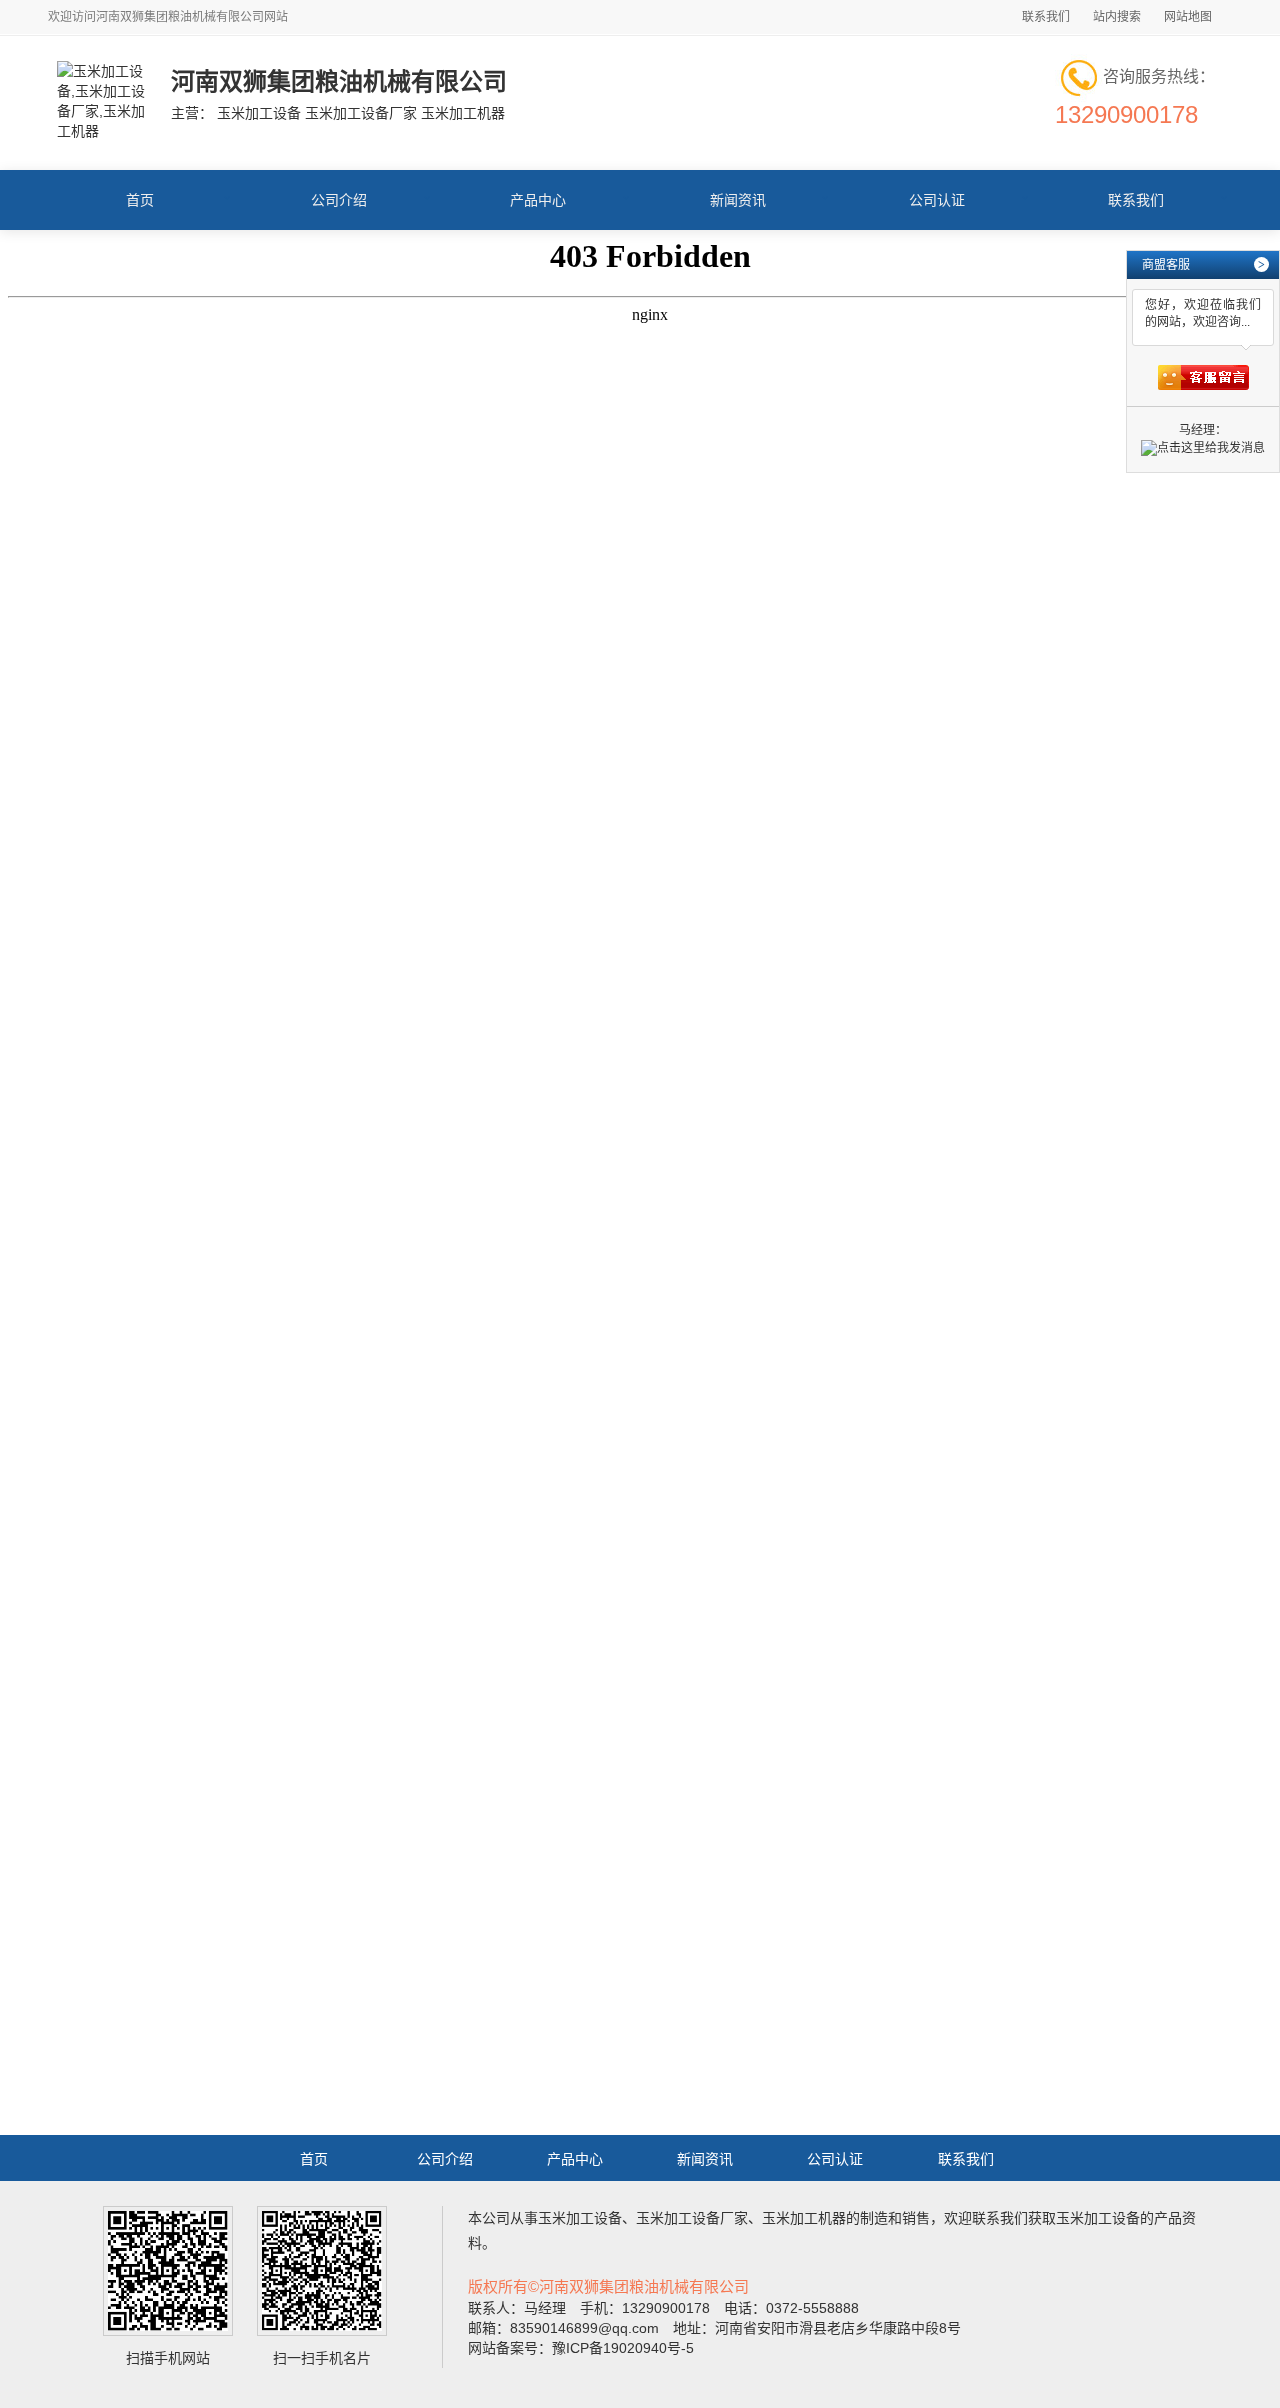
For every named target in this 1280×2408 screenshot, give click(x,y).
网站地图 (1188, 17)
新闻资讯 (738, 200)
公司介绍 (339, 200)
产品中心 (538, 200)
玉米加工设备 (580, 2218)
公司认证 (937, 200)
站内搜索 (1117, 17)
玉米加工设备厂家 (692, 2218)
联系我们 (1046, 17)
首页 (140, 200)
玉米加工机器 (804, 2218)
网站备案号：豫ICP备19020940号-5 (581, 2348)
